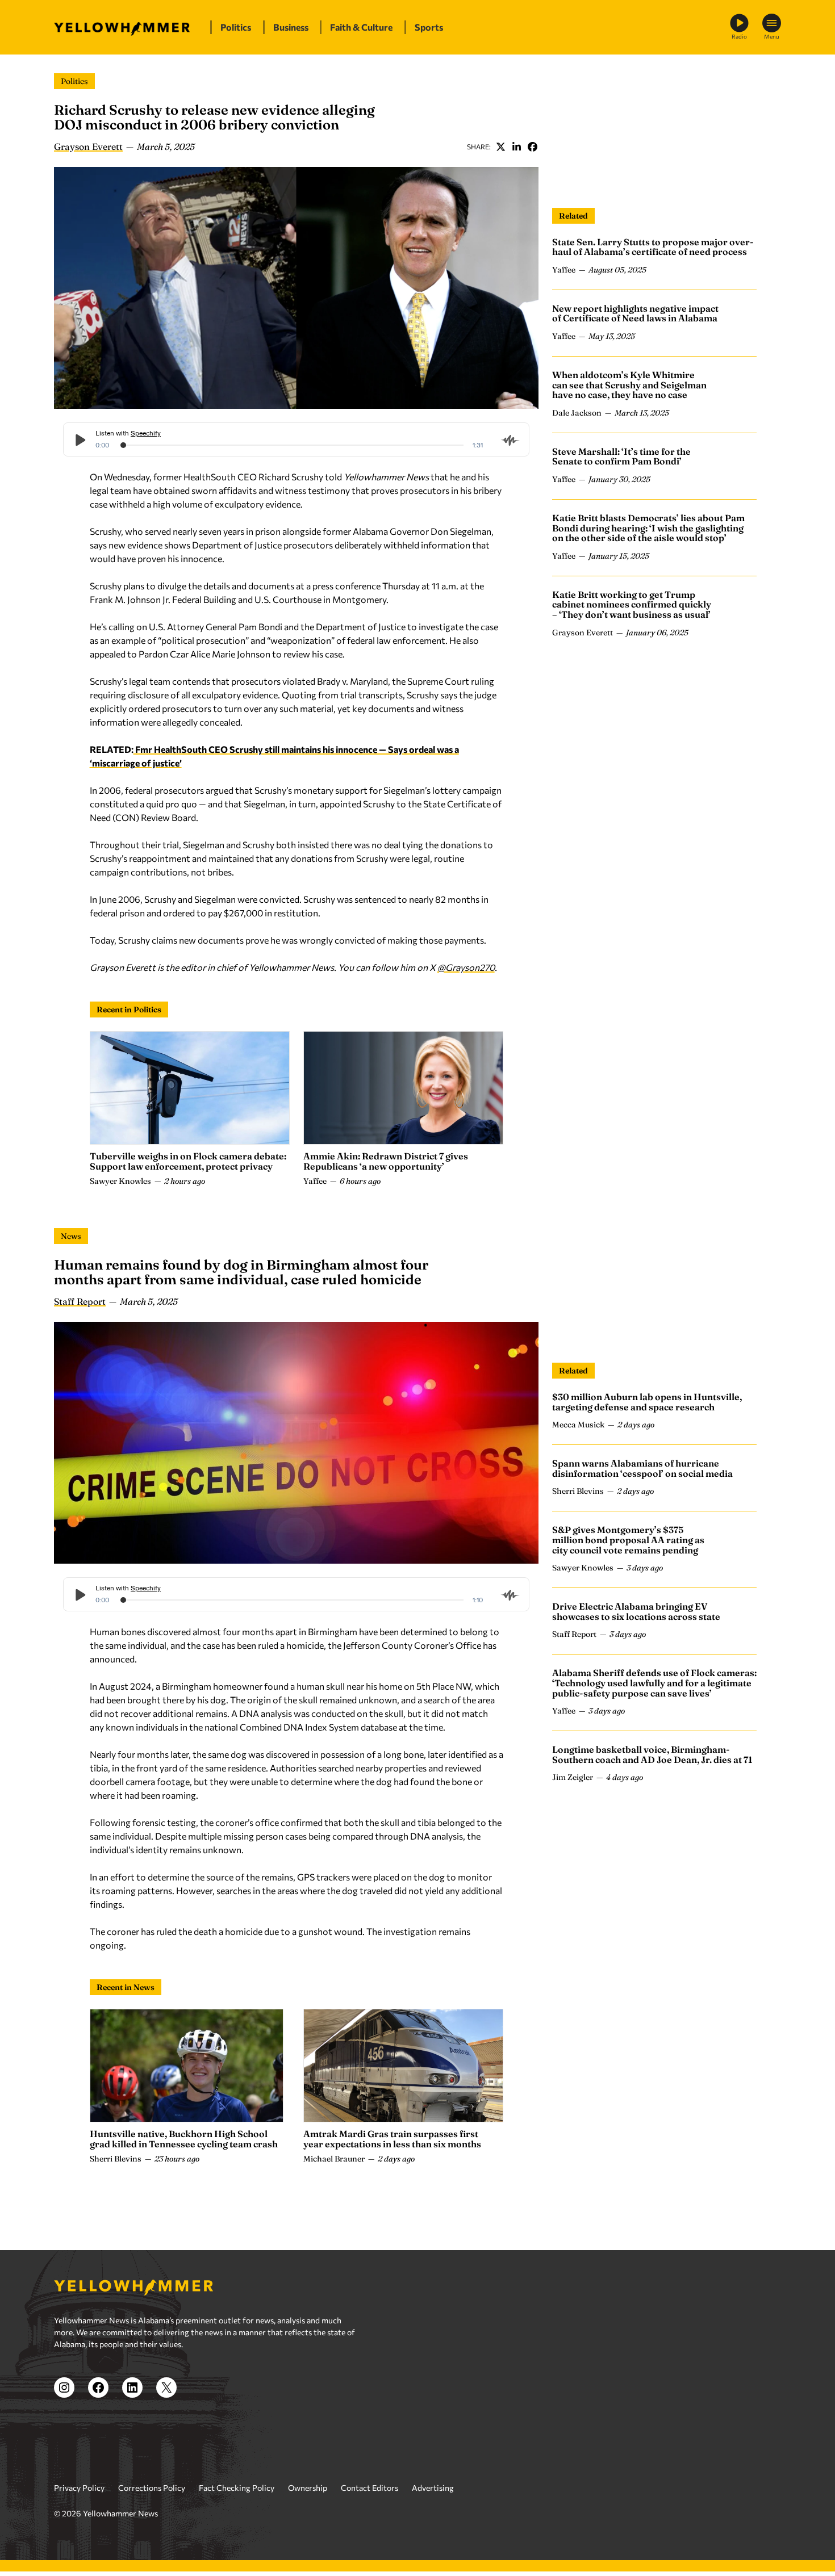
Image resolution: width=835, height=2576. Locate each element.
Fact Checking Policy (237, 2488)
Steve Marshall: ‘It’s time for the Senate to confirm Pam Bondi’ (621, 456)
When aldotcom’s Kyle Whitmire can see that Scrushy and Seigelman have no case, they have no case (629, 385)
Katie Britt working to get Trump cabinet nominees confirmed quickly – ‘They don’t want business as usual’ (632, 604)
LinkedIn (516, 146)
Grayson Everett (88, 146)
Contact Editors (370, 2488)
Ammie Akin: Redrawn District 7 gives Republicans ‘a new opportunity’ (386, 1161)
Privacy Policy (79, 2488)
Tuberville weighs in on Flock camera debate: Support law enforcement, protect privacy (188, 1161)
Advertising (433, 2488)
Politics (74, 81)
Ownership (308, 2488)
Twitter (500, 146)
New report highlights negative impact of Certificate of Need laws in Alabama (635, 313)
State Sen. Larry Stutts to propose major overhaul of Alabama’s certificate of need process (653, 247)
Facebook (532, 146)
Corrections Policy (152, 2488)
